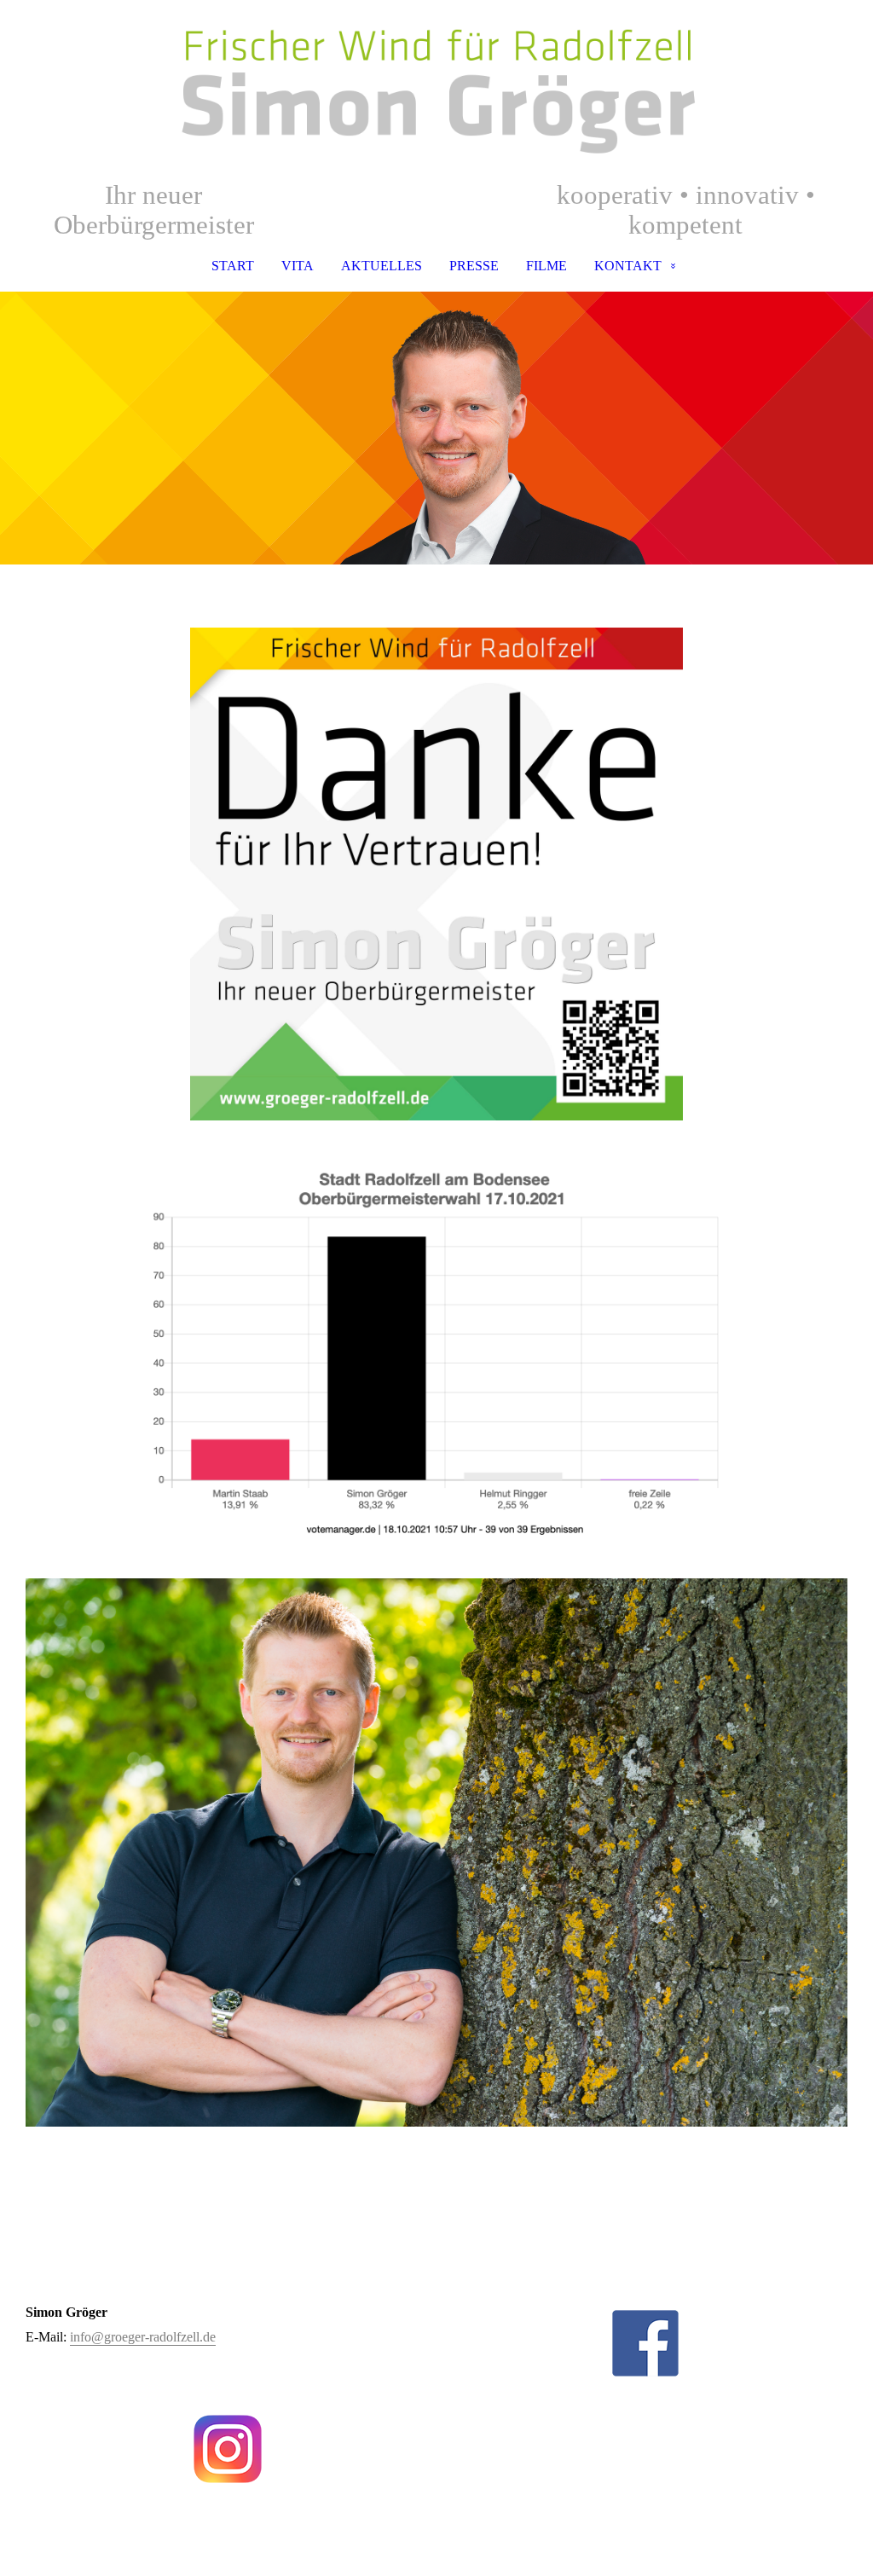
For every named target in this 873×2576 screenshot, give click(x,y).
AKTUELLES (382, 266)
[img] (436, 90)
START (233, 266)
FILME (546, 266)
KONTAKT (628, 266)
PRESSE (474, 266)
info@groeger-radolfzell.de (143, 2337)
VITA (298, 266)
